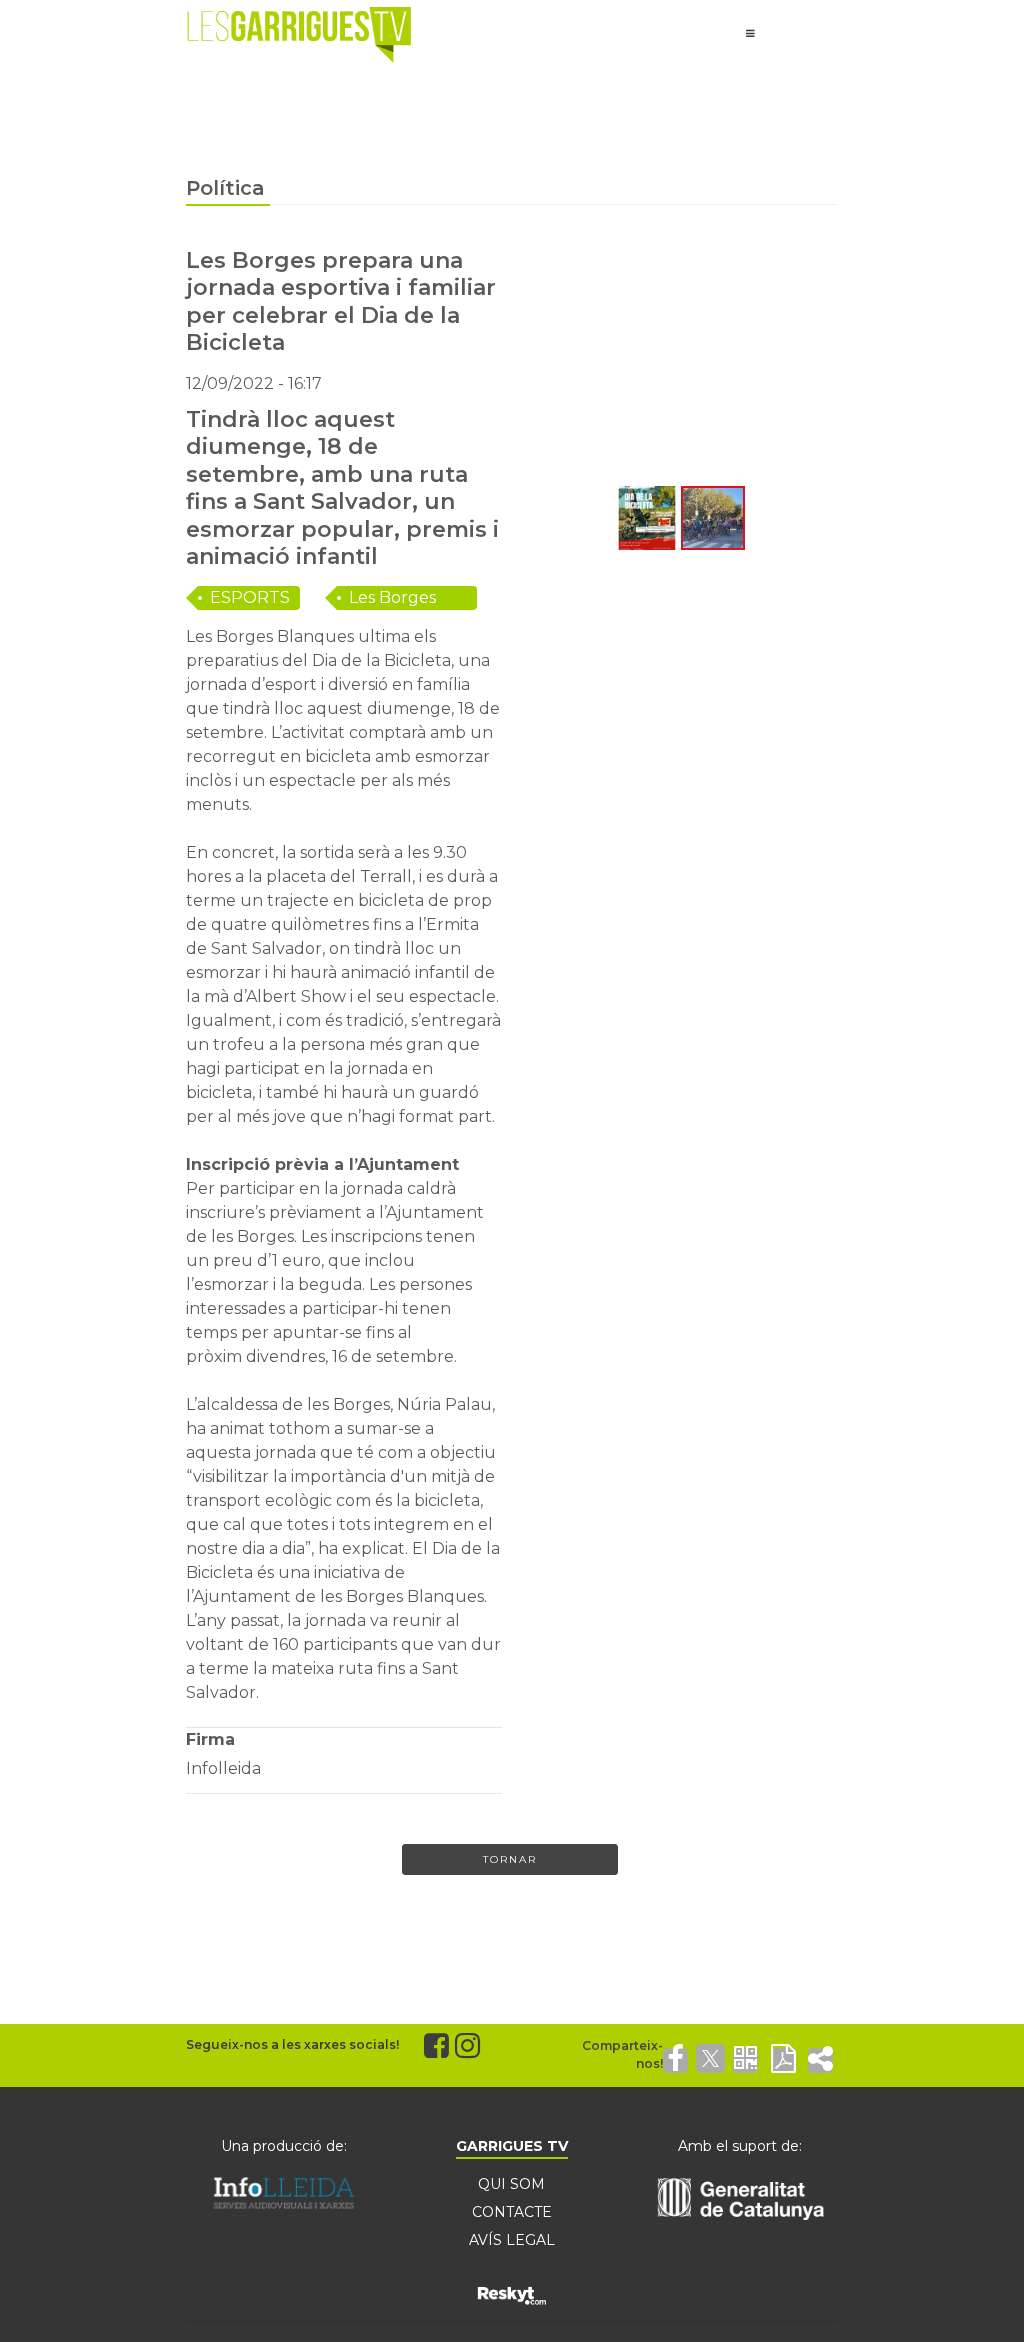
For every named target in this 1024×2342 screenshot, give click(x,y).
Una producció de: (284, 2146)
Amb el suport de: (740, 2146)
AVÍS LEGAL (512, 2240)
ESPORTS (250, 597)
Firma (210, 1739)
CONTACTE (512, 2212)
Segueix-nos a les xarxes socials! (292, 2044)
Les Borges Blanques (392, 599)
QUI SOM (511, 2184)
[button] (540, 365)
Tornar (510, 1859)
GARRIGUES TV (512, 2146)
